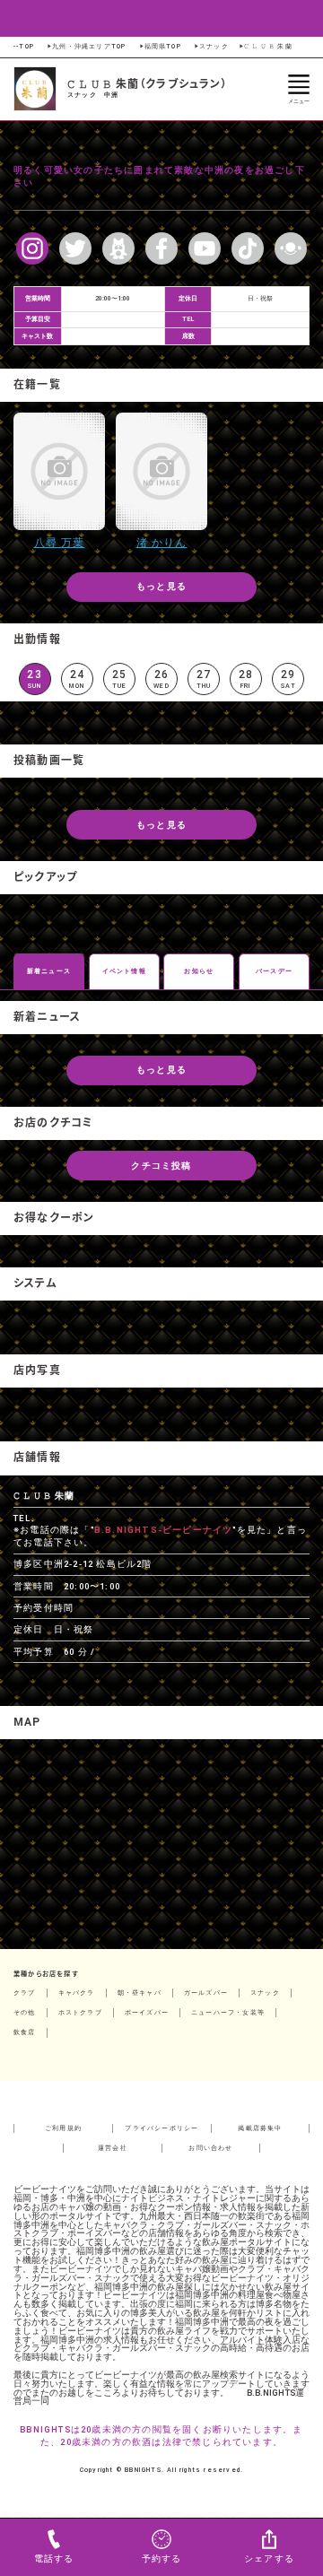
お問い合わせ (210, 2148)
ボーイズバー (147, 2012)
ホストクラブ (80, 2012)
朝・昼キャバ (140, 1993)
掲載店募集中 (260, 2128)
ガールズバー (206, 1993)
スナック (211, 46)
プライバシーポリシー (161, 2128)
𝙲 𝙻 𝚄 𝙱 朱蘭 (265, 46)
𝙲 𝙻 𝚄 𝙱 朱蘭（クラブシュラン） (148, 84)
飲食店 (25, 2032)
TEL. (24, 1518)
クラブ (25, 1993)
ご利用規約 (63, 2128)
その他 (25, 2012)
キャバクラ (77, 1993)
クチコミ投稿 (161, 1166)
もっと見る (161, 586)
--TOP (24, 46)
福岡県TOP (160, 46)
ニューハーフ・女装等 (228, 2012)
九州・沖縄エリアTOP (86, 46)
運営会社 (113, 2148)
